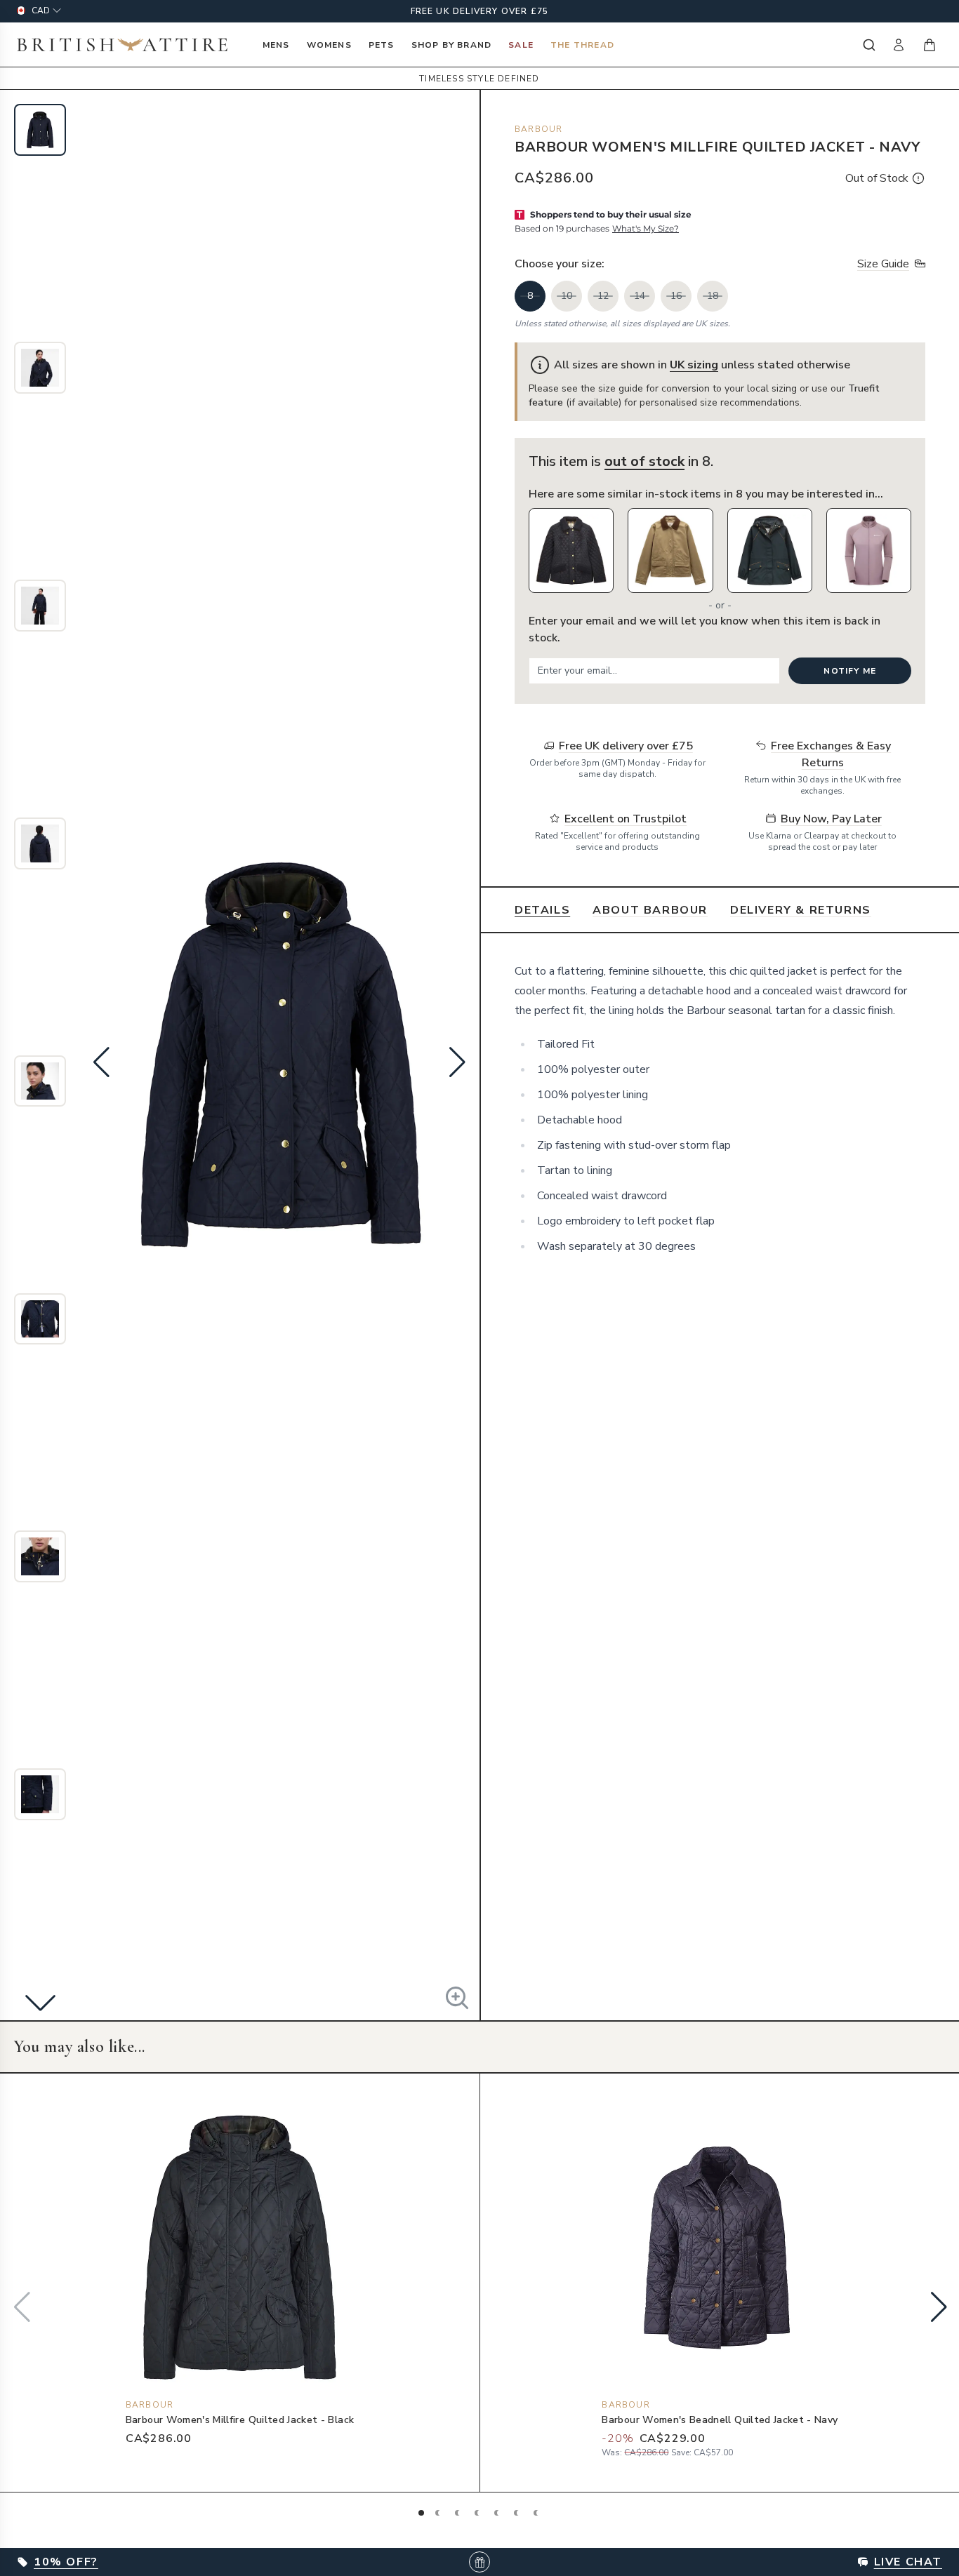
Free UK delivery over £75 (480, 11)
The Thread (582, 45)
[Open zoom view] (457, 1998)
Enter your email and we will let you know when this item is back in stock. (705, 629)
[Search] (868, 45)
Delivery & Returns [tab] (801, 910)
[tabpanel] (720, 1109)
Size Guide (883, 264)
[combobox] (868, 45)
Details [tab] (542, 910)
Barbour (538, 129)
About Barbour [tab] (650, 910)
